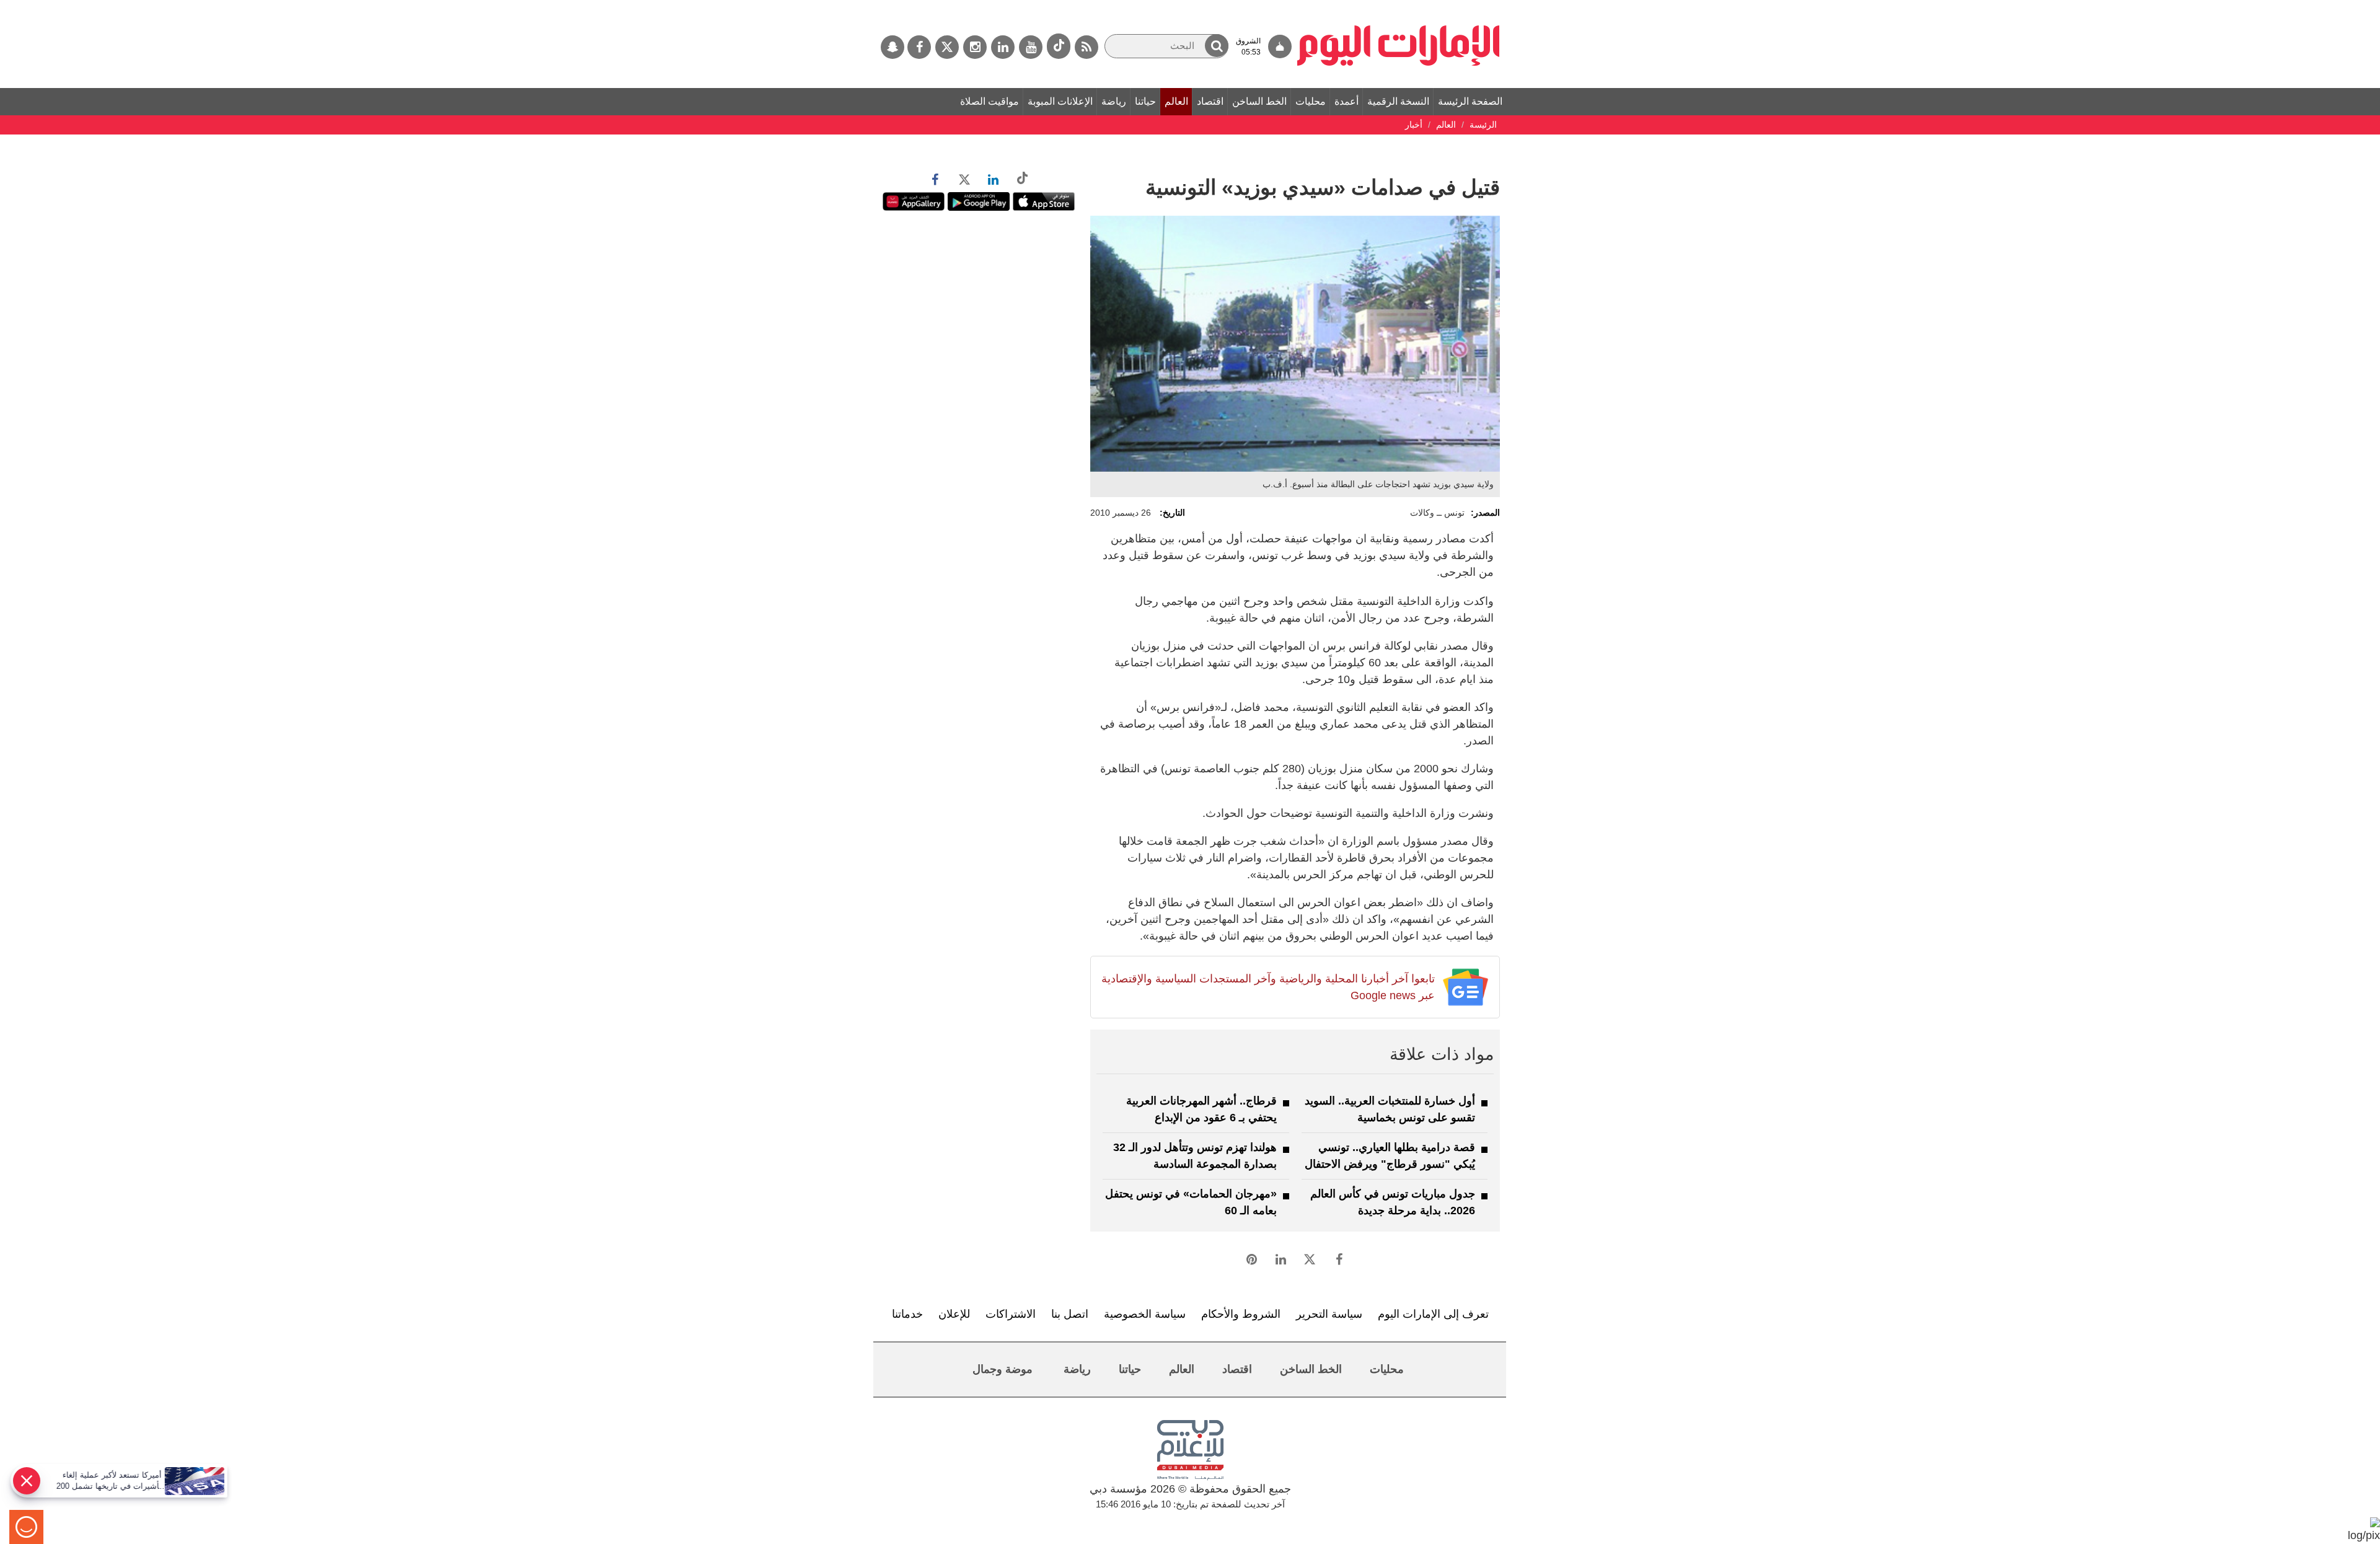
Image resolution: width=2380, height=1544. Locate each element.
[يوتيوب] (1031, 47)
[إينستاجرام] (975, 47)
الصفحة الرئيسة (1470, 101)
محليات (1311, 101)
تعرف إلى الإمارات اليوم (1433, 1314)
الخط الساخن (1259, 101)
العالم (1176, 101)
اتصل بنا (1070, 1314)
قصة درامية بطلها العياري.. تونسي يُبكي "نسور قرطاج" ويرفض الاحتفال (1390, 1156)
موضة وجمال (1003, 1369)
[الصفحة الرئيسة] (1399, 6)
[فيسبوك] (919, 47)
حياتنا (1145, 101)
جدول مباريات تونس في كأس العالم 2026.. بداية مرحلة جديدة (1393, 1202)
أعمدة (1346, 101)
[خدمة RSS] (1086, 47)
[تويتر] (947, 47)
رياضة (1114, 101)
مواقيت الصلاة (989, 101)
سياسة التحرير (1329, 1314)
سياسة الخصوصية (1145, 1314)
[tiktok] (1059, 46)
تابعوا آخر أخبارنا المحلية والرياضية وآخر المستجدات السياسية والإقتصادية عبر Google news (1268, 987)
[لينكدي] (1003, 47)
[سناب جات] (892, 47)
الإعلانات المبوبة (1060, 101)
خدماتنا (907, 1314)
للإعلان (954, 1314)
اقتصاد (1210, 101)
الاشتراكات (1011, 1314)
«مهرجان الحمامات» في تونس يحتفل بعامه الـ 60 (1191, 1202)
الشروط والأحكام (1241, 1314)
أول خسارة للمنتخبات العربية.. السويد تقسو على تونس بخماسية (1390, 1109)
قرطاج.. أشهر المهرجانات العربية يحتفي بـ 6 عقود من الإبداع (1201, 1109)
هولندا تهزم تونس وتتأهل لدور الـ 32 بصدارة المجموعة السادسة (1195, 1156)
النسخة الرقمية (1398, 101)
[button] (1217, 46)
